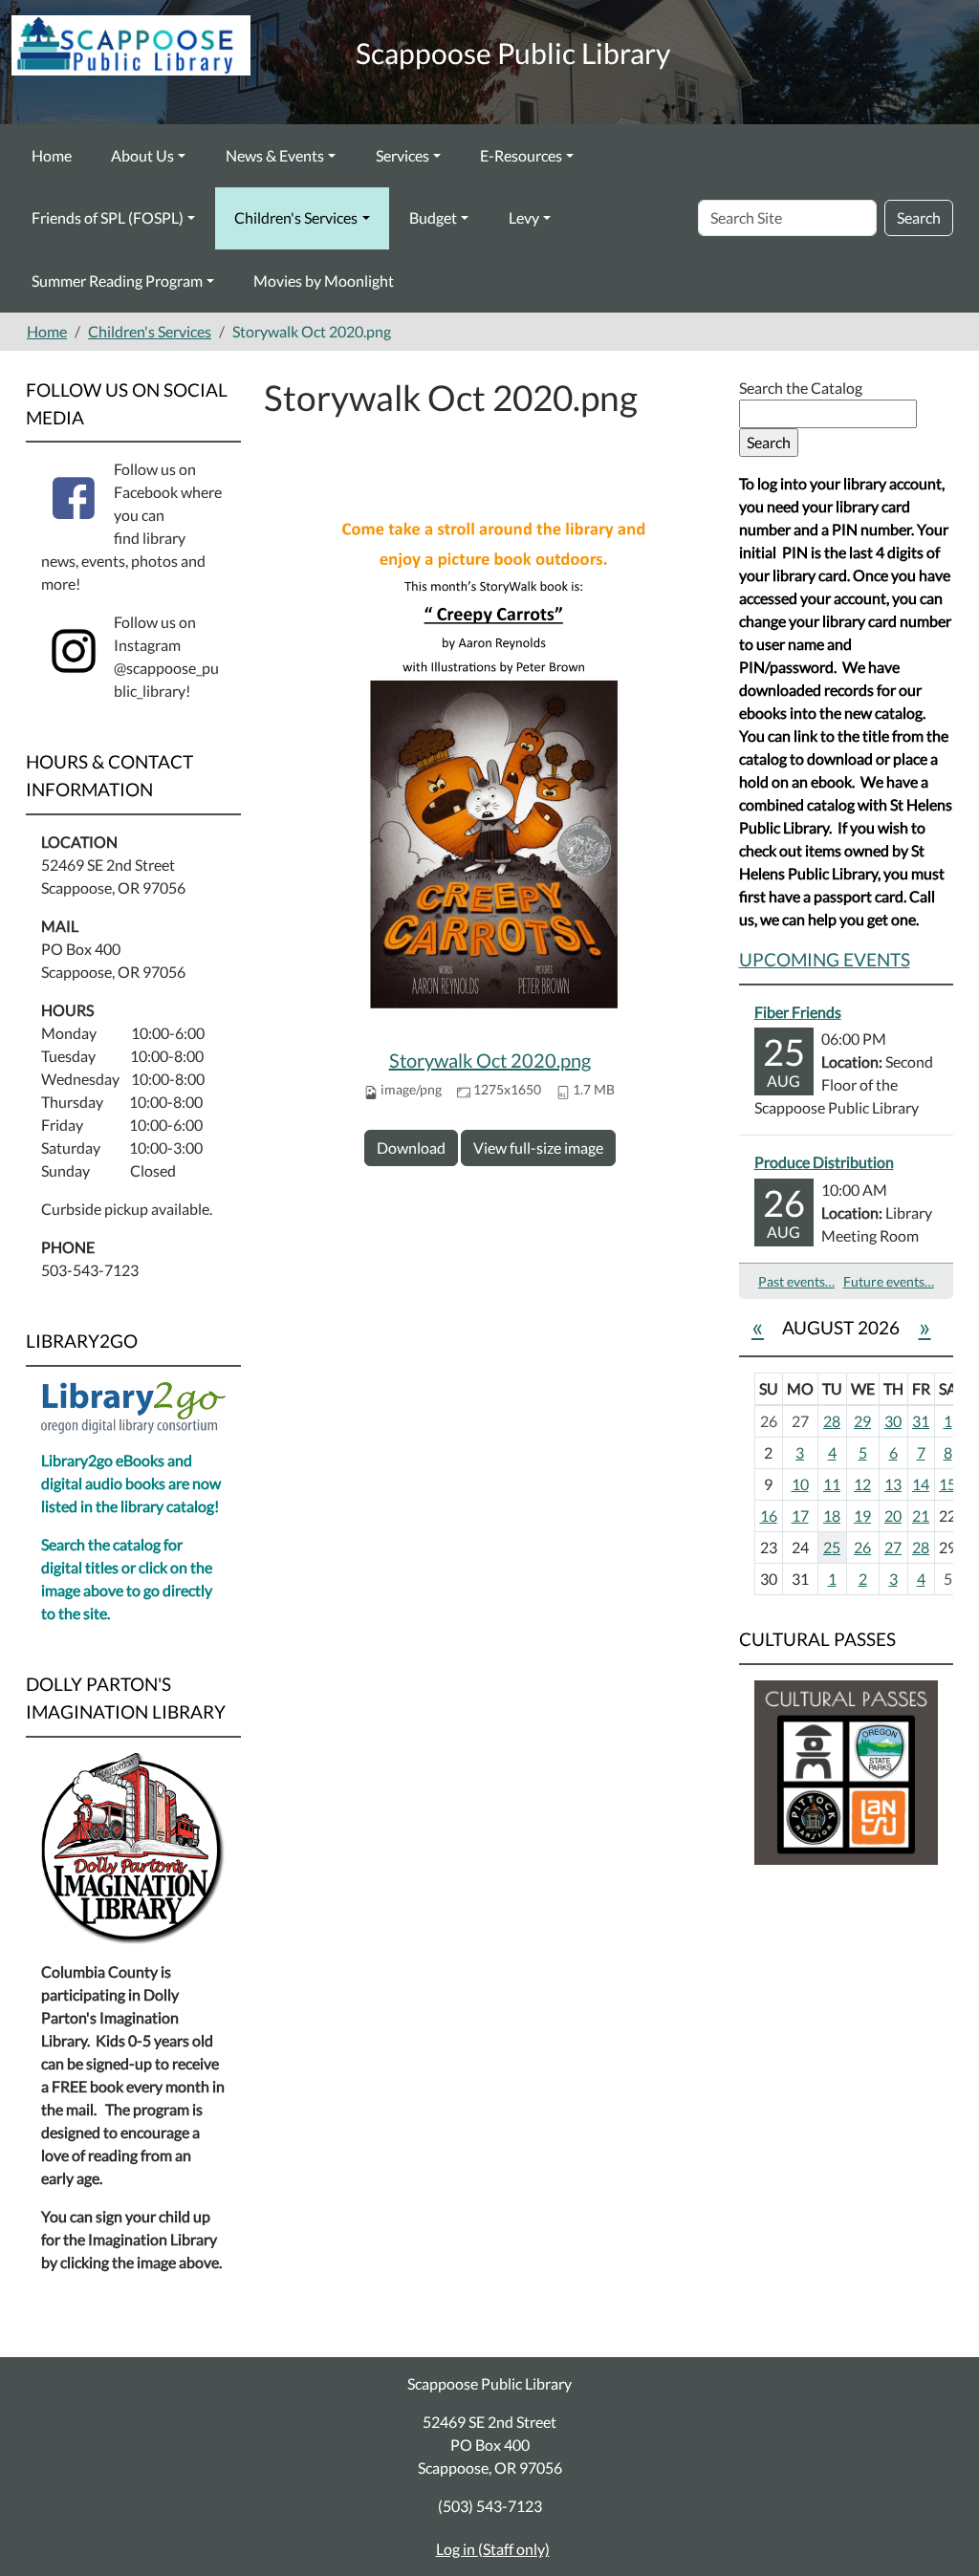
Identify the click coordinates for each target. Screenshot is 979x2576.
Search (919, 217)
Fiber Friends (798, 1012)
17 (800, 1515)
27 (893, 1547)
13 (893, 1484)
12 (862, 1484)
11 (832, 1484)
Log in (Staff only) (493, 2549)
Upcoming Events (825, 959)
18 (832, 1515)
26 (862, 1547)
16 (769, 1515)
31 (921, 1421)
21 (921, 1515)
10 (800, 1484)
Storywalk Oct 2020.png (490, 1060)
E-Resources (521, 155)
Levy (524, 217)
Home (52, 155)
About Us (142, 155)
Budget (433, 217)
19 (862, 1515)
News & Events (275, 155)
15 (947, 1484)
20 (893, 1515)
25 (832, 1547)
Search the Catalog (801, 388)
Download (411, 1147)
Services (402, 155)
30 (893, 1421)
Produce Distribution (824, 1162)
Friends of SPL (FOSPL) (108, 217)
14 (921, 1484)
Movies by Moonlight (324, 281)
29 (862, 1421)
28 (832, 1421)
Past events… (796, 1281)
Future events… (889, 1281)
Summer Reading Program (117, 281)
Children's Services (296, 217)
